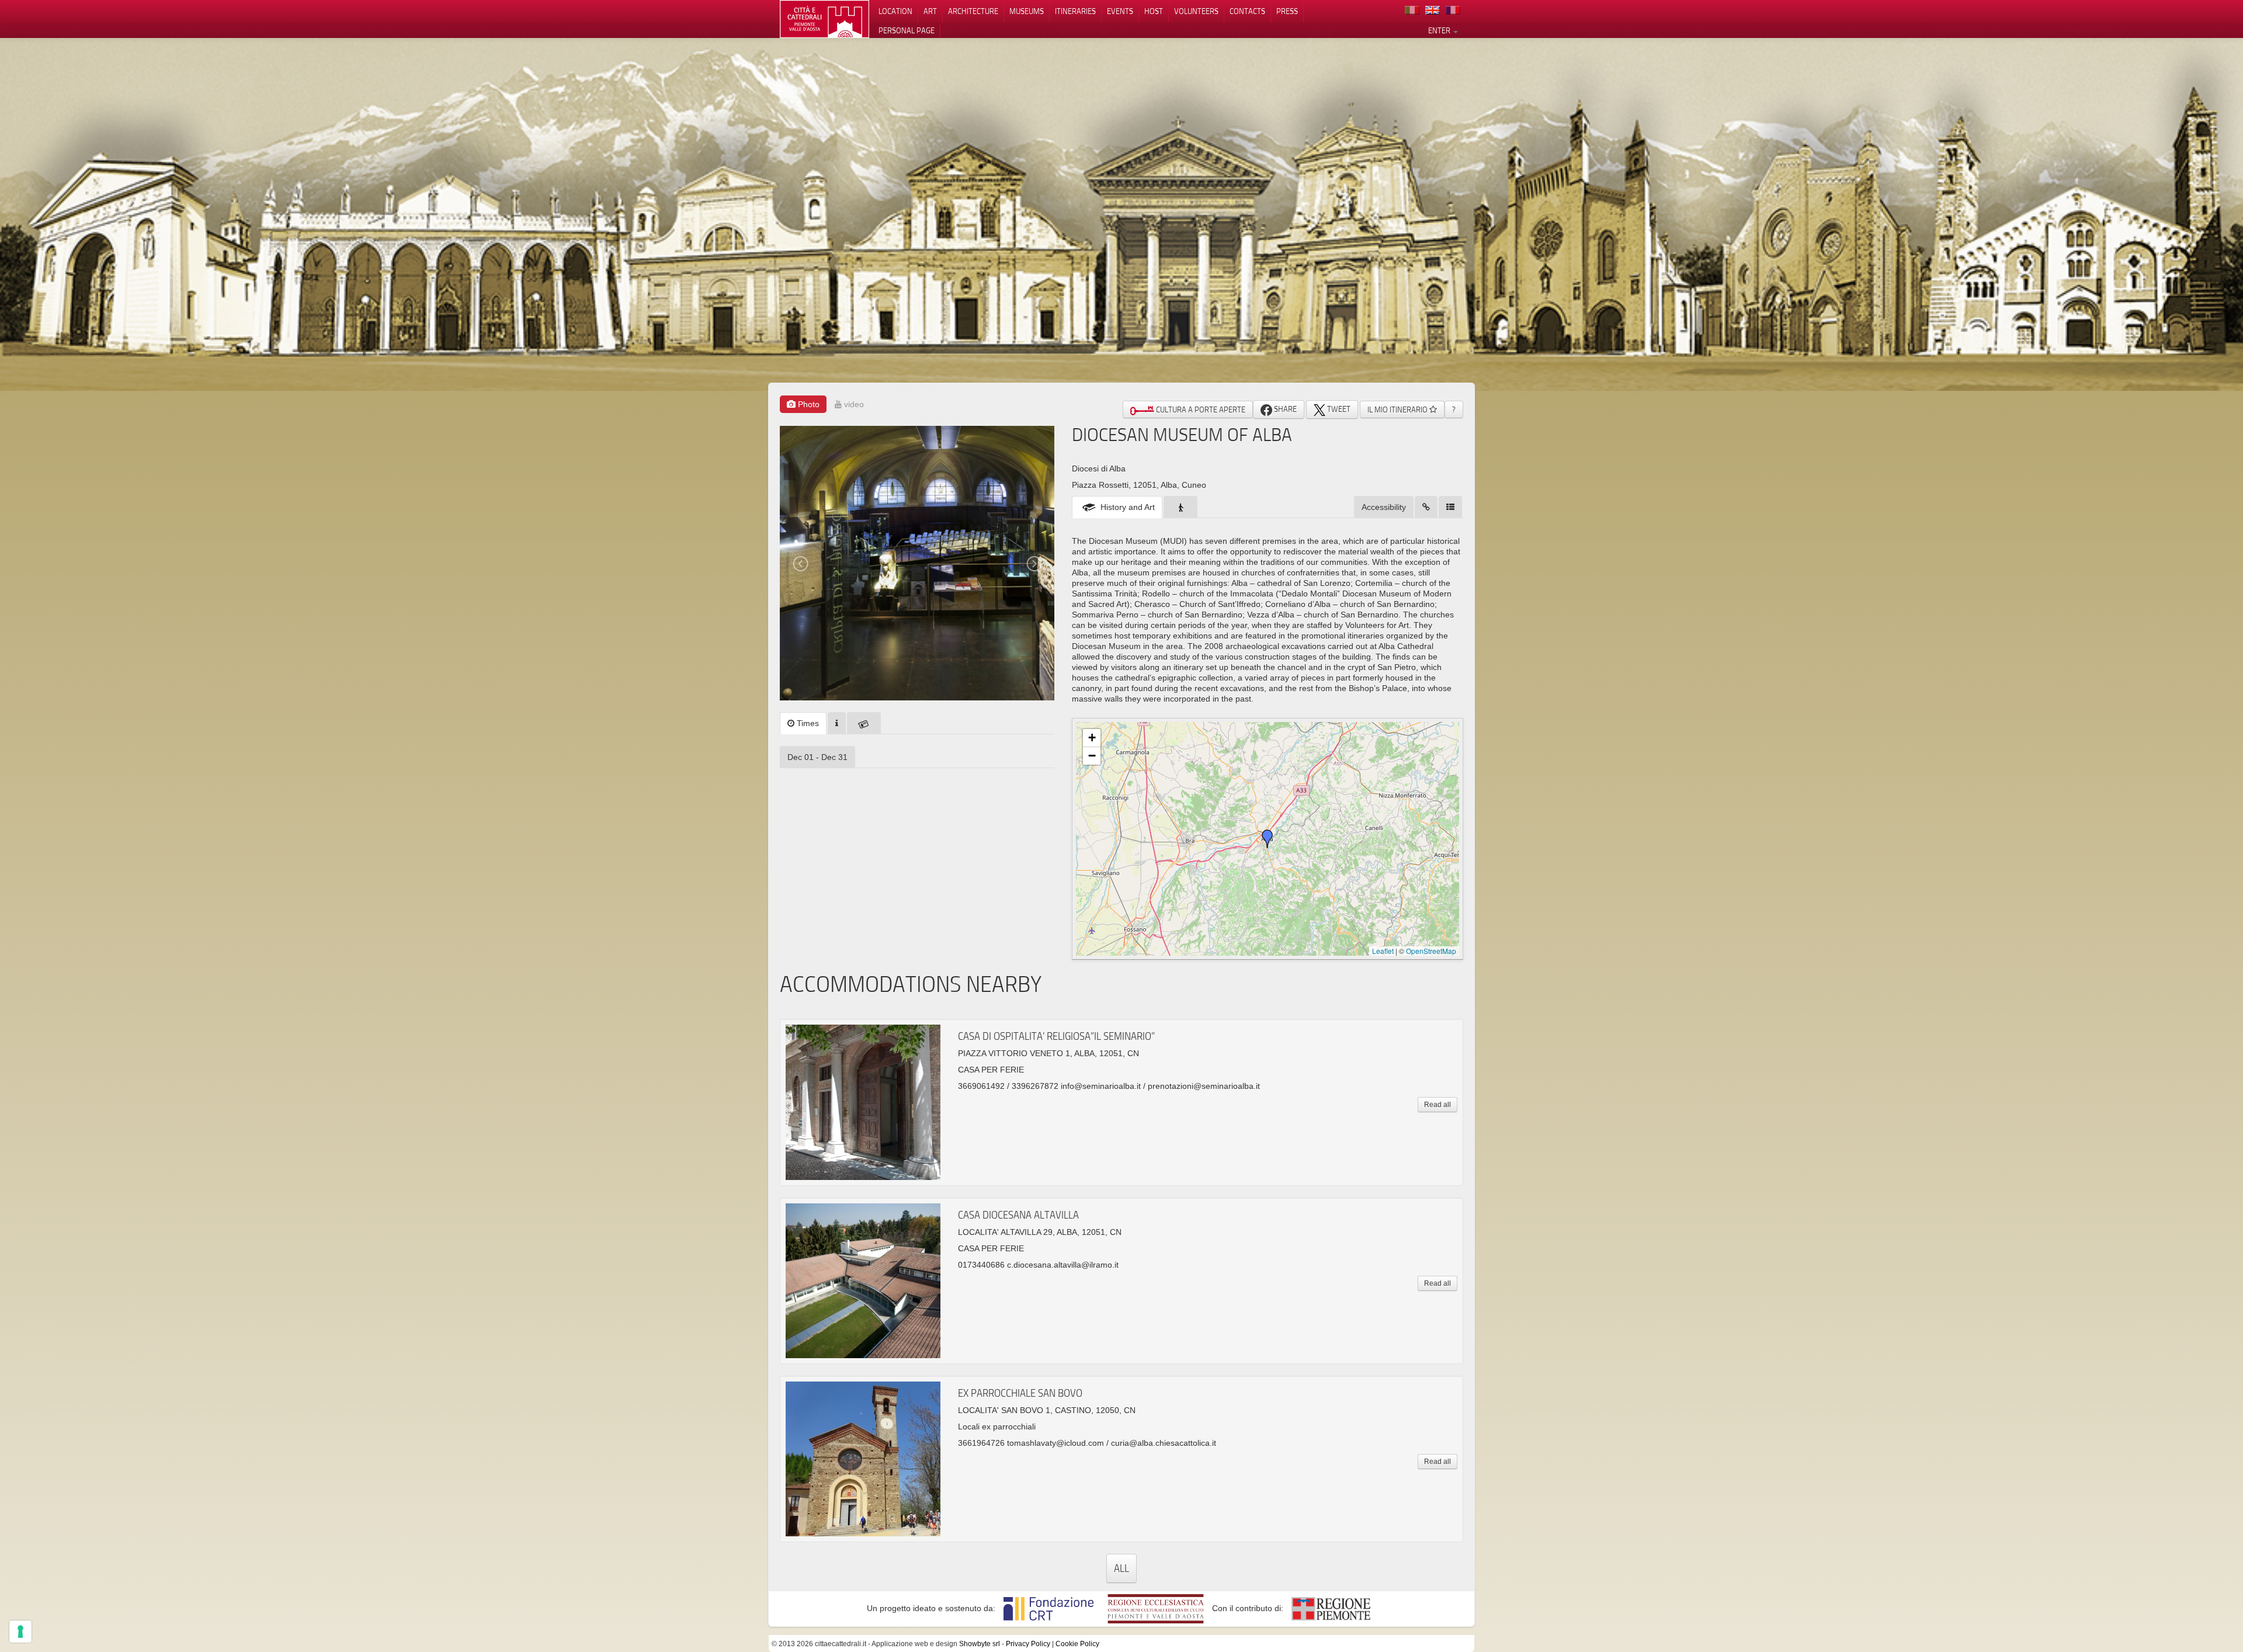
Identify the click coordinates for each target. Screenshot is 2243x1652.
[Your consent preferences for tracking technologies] (20, 1632)
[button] (1268, 839)
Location (895, 11)
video (853, 404)
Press (1287, 11)
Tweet (1338, 409)
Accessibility (1384, 507)
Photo (808, 404)
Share (1284, 409)
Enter (1440, 30)
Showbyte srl (980, 1644)
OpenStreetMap (1431, 951)
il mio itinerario (1398, 409)
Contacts (1247, 11)
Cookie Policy (1077, 1644)
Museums (1027, 11)
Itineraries (1075, 11)
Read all (1438, 1105)
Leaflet (1383, 951)
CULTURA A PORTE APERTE (1200, 409)
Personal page (907, 30)
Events (1120, 11)
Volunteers (1196, 11)
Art (930, 11)
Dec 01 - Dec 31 (817, 757)
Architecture (973, 11)
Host (1154, 11)
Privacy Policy (1028, 1644)
